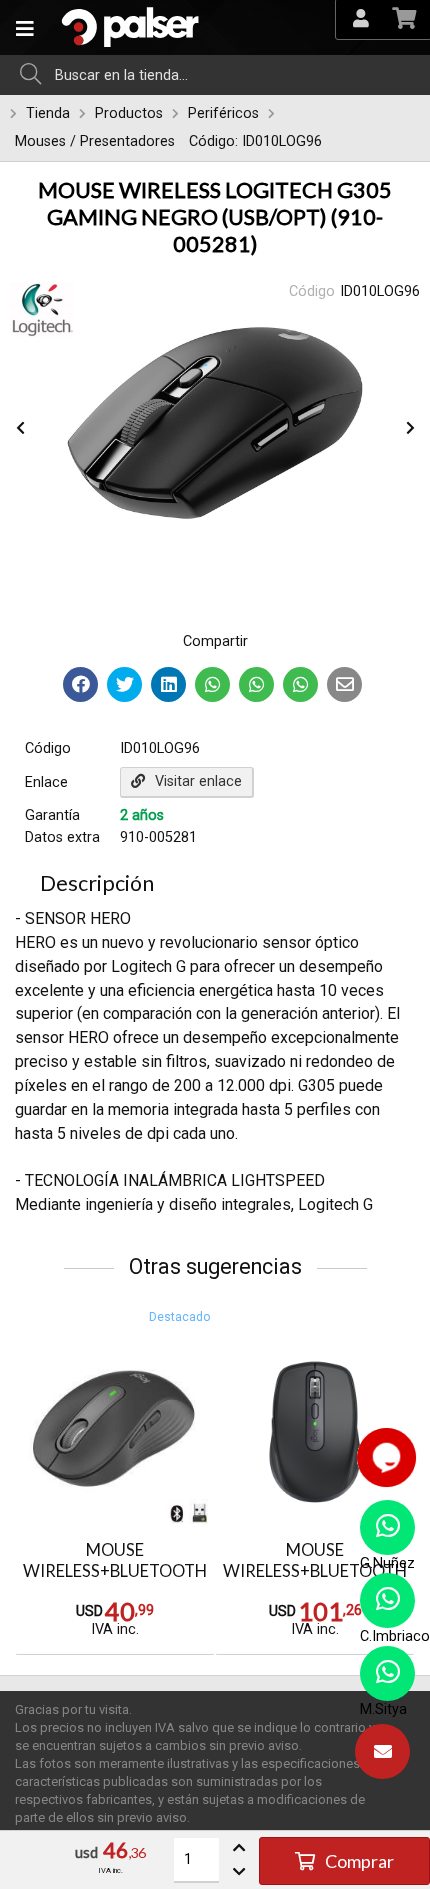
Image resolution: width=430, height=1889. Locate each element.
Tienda (48, 113)
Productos (129, 113)
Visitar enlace (198, 781)
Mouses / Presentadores (95, 141)
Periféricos (223, 113)
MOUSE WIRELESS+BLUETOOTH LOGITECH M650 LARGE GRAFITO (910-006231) (115, 1581)
